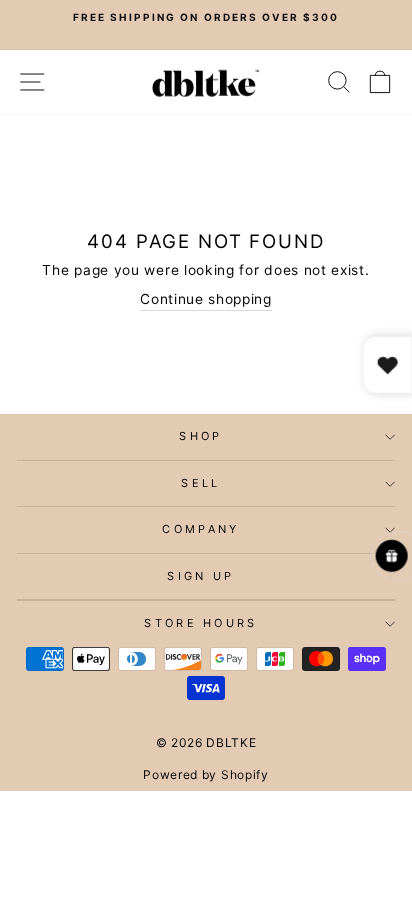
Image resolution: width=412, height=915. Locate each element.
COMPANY (200, 529)
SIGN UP (200, 576)
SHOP (200, 436)
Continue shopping (206, 299)
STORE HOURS (200, 623)
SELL (200, 483)
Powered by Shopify (205, 774)
